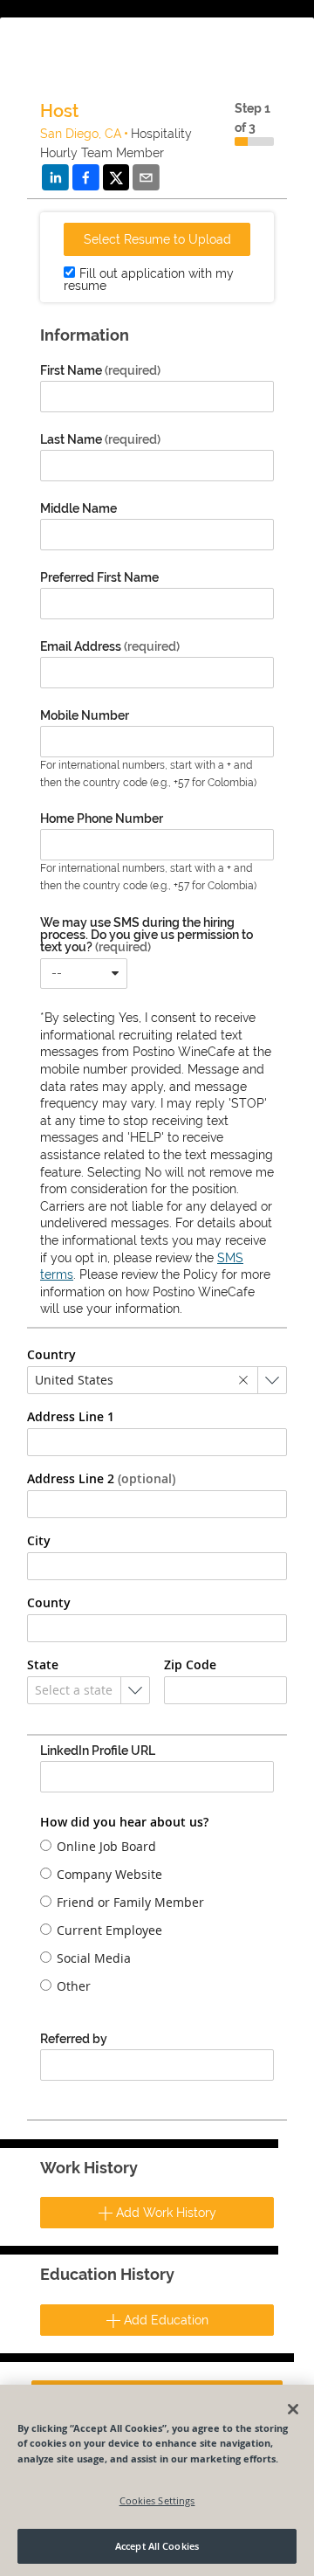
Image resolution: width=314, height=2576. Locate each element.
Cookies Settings (157, 2500)
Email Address (110, 646)
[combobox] (84, 974)
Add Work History (164, 2213)
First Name (100, 370)
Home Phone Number (102, 818)
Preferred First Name (99, 577)
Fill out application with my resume (149, 280)
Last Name (100, 439)
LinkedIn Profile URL (98, 1751)
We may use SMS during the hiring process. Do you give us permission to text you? (147, 935)
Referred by (74, 2039)
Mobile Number (85, 715)
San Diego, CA (81, 134)
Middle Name (78, 508)
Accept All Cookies (157, 2546)
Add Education (164, 2320)
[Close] (293, 2409)
